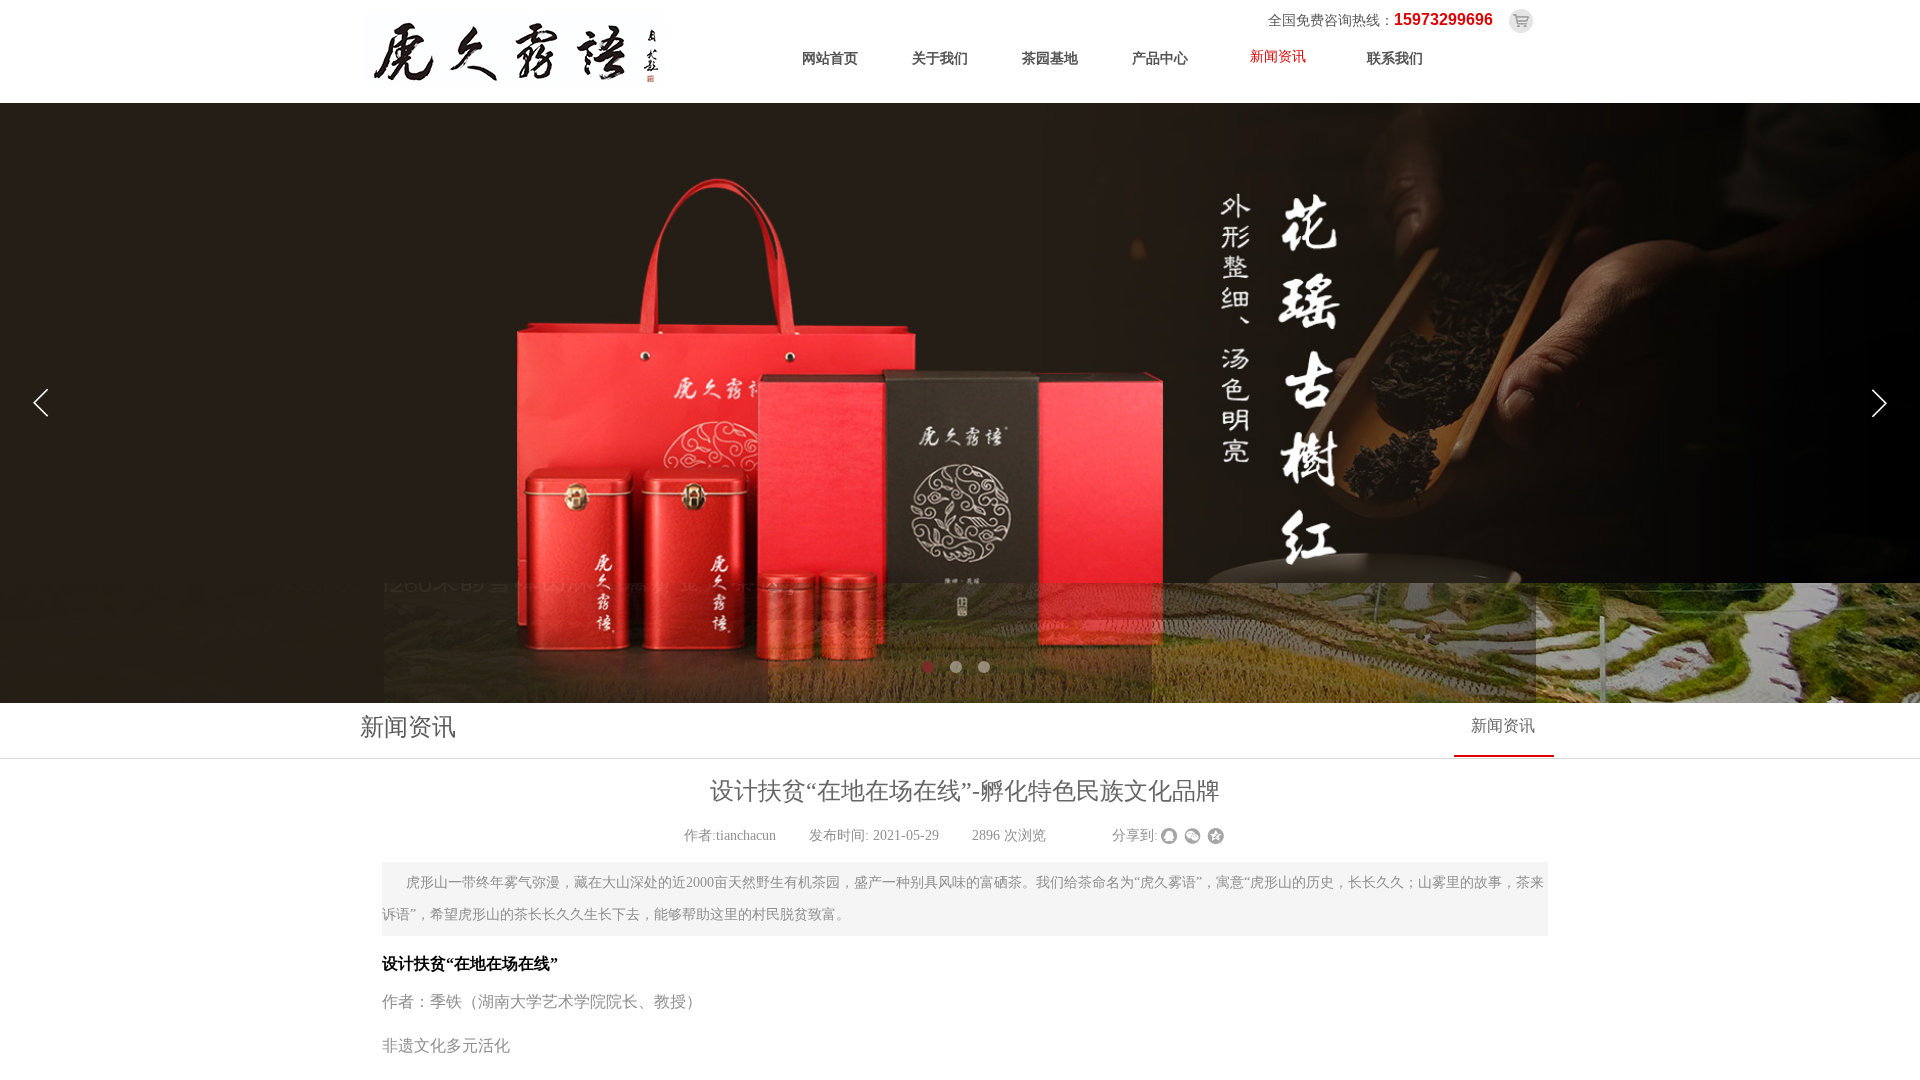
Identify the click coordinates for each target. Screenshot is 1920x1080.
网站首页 (830, 58)
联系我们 (1395, 58)
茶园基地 (1050, 58)
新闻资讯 (1278, 56)
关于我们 (940, 58)
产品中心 (1160, 58)
